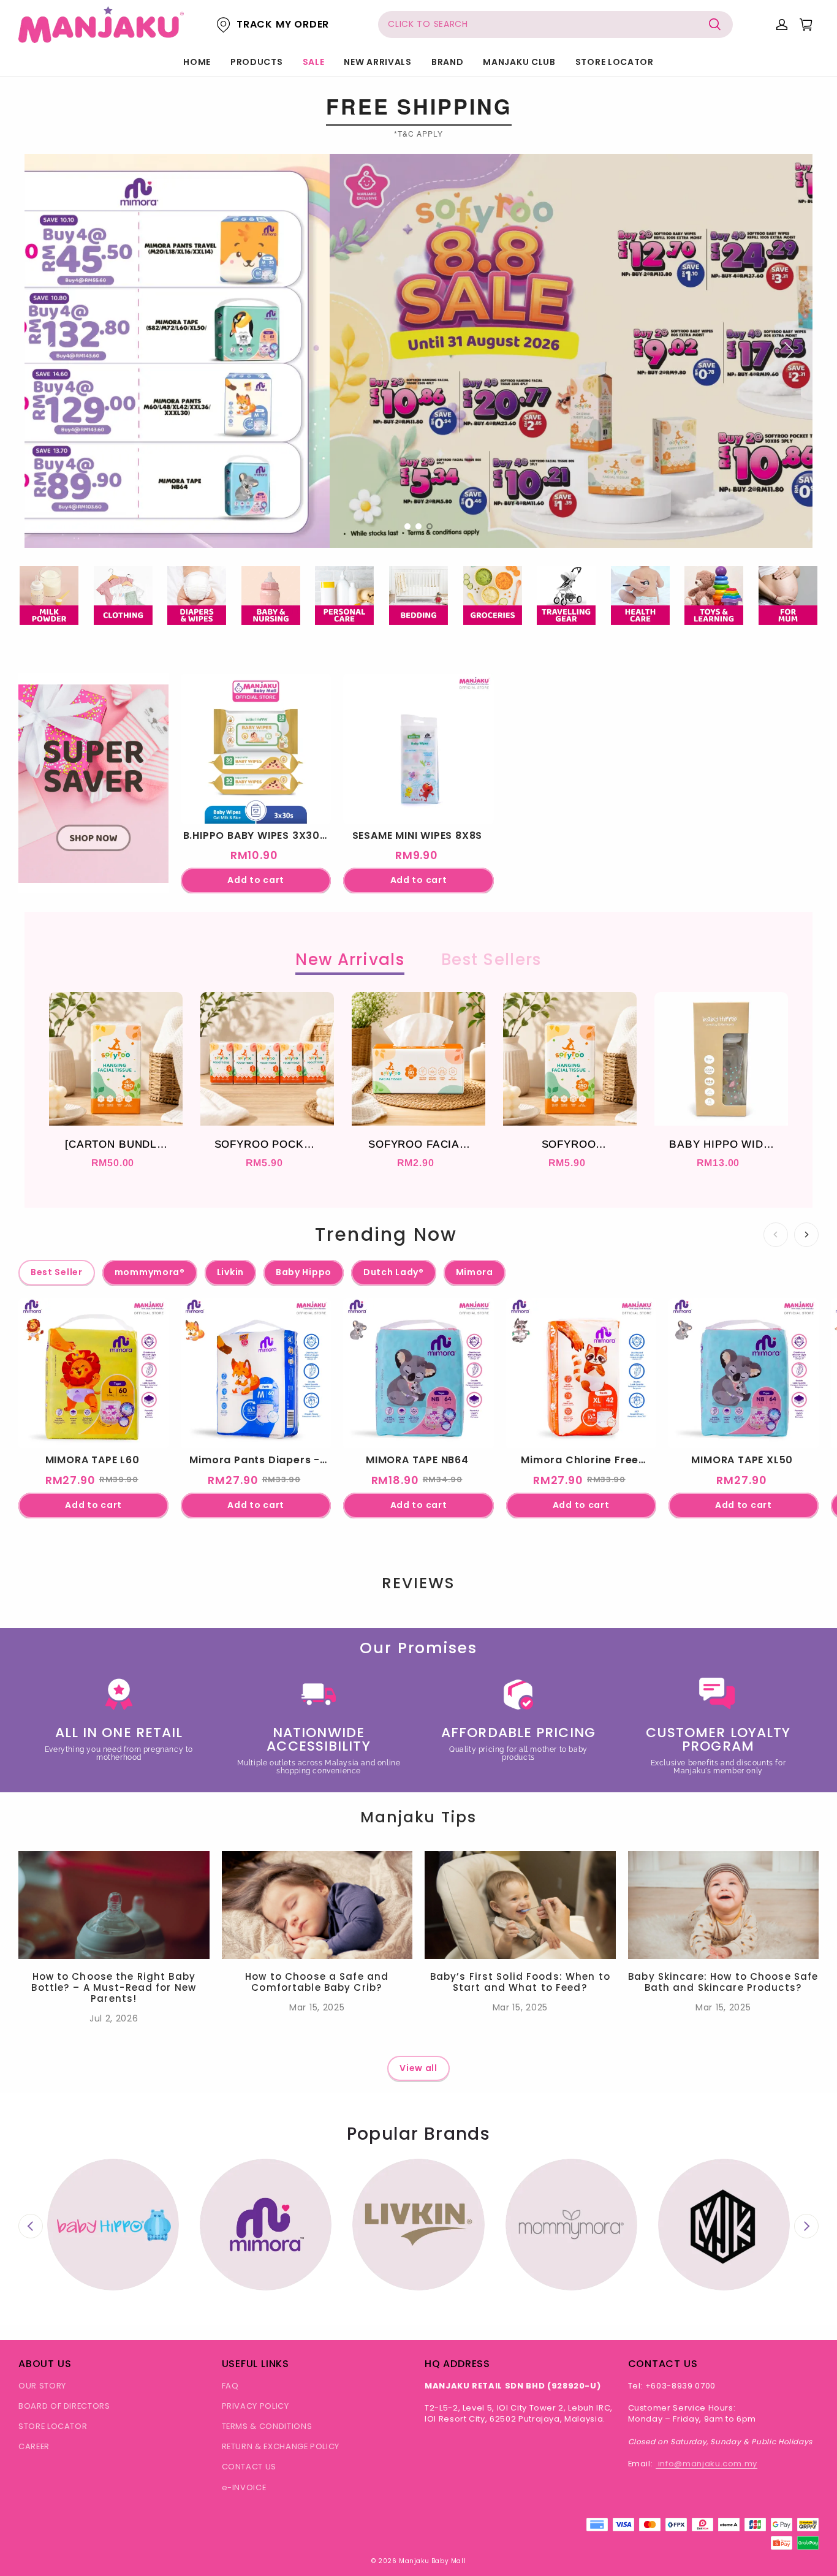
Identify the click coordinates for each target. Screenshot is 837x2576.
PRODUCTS (257, 62)
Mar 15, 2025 (317, 2007)
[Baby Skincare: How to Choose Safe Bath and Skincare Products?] (724, 1905)
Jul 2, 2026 (114, 2018)
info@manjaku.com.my (706, 2464)
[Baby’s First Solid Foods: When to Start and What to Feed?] (520, 1905)
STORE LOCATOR (615, 62)
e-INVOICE (244, 2487)
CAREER (34, 2446)
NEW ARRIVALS (377, 62)
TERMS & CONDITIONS (267, 2426)
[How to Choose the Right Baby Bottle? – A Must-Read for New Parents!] (114, 1905)
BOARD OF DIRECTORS (64, 2406)
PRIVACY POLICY (256, 2406)
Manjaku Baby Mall (432, 2561)
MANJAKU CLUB (519, 62)
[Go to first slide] (806, 2226)
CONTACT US (249, 2467)
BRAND (448, 62)
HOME (197, 62)
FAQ (230, 2386)
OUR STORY (42, 2386)
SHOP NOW (93, 853)
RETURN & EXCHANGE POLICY (281, 2446)
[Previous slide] (31, 2226)
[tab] (407, 526)
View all (418, 2068)
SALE (314, 62)
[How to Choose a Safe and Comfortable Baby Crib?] (317, 1905)
